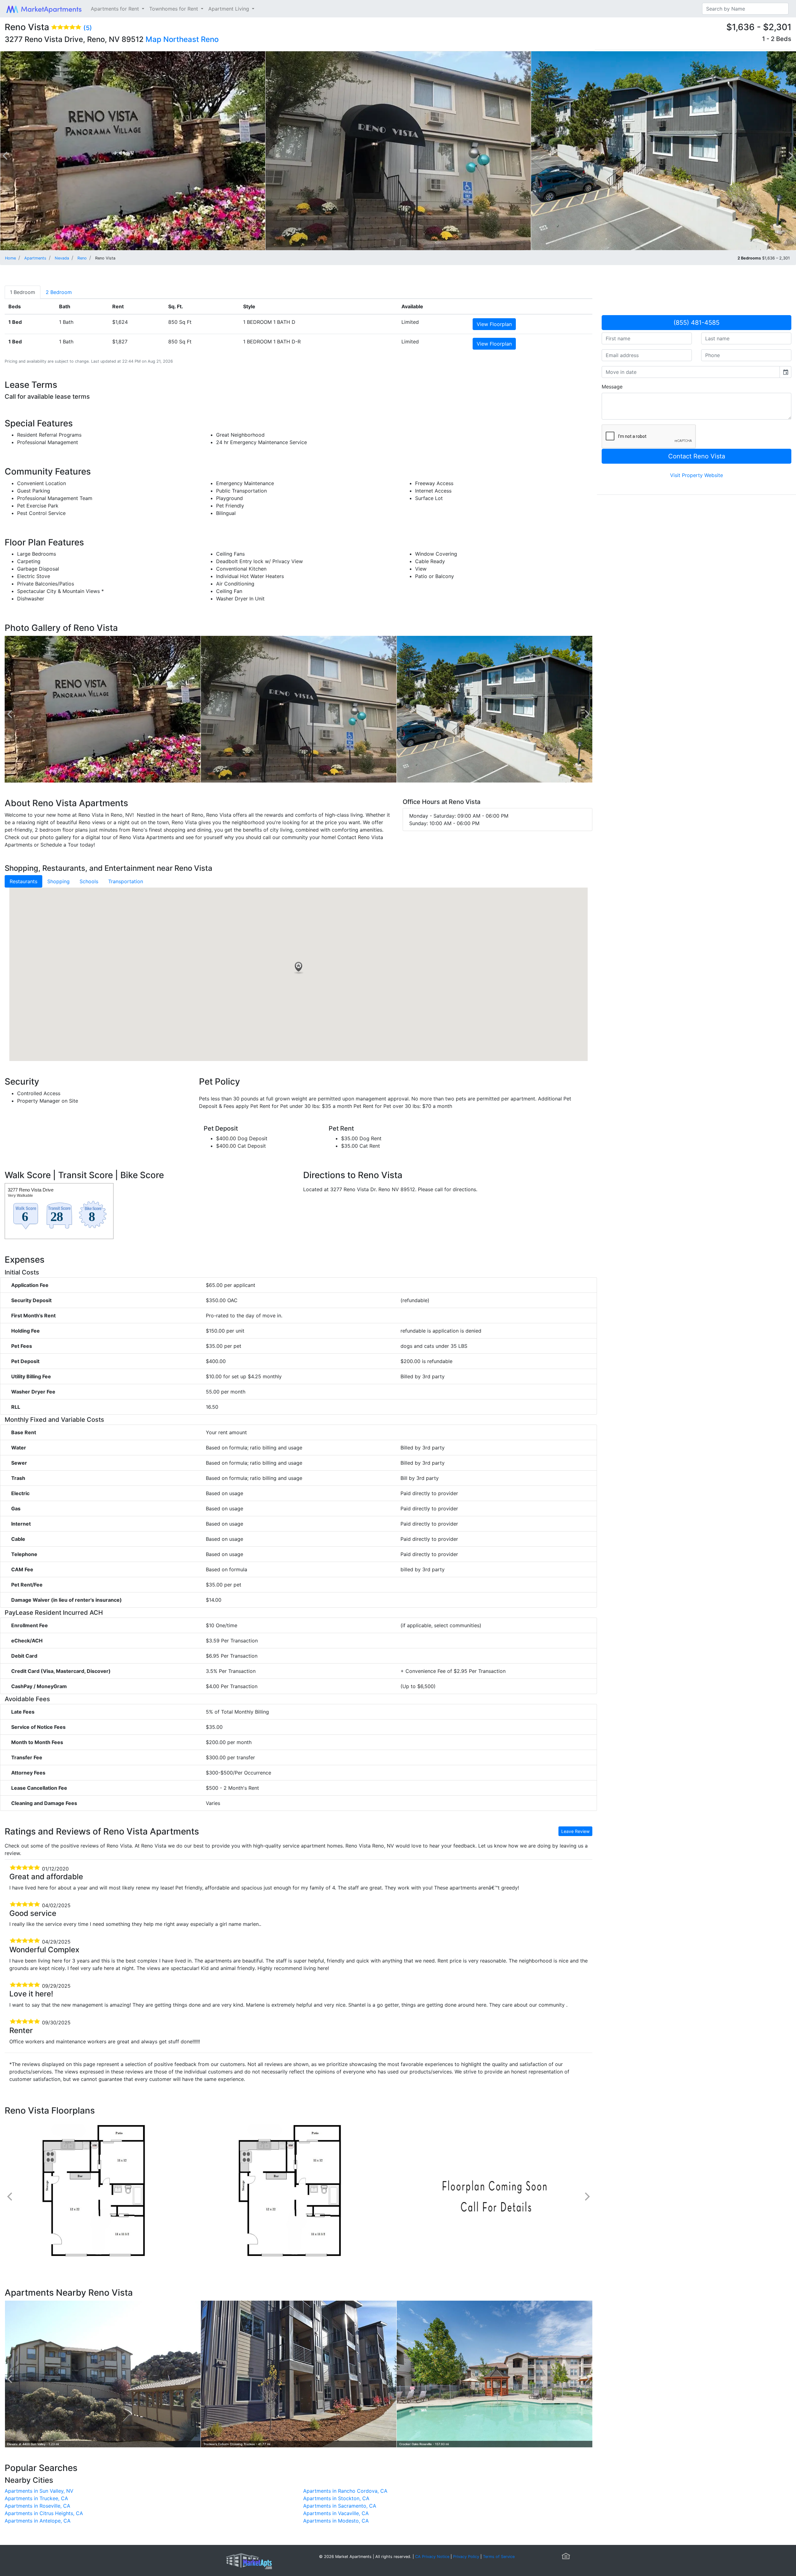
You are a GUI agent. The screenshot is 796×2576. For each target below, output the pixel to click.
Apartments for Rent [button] (116, 9)
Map (153, 39)
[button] (298, 968)
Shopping (58, 881)
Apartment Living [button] (229, 9)
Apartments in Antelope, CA (38, 2521)
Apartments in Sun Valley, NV (39, 2491)
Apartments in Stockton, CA (336, 2498)
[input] (691, 372)
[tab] (23, 292)
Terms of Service (499, 2557)
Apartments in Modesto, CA (336, 2521)
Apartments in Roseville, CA (37, 2506)
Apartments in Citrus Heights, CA (44, 2513)
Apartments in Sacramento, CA (340, 2506)
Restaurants (23, 881)
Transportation (126, 881)
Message (612, 387)
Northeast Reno (191, 39)
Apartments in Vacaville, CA (336, 2513)
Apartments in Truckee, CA (36, 2498)
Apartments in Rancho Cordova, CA (345, 2491)
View (494, 324)
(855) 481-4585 (696, 323)
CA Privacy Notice (432, 2557)
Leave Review (575, 1831)
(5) (88, 28)
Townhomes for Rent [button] (174, 9)
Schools (89, 881)
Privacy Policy (466, 2557)
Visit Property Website (696, 475)
